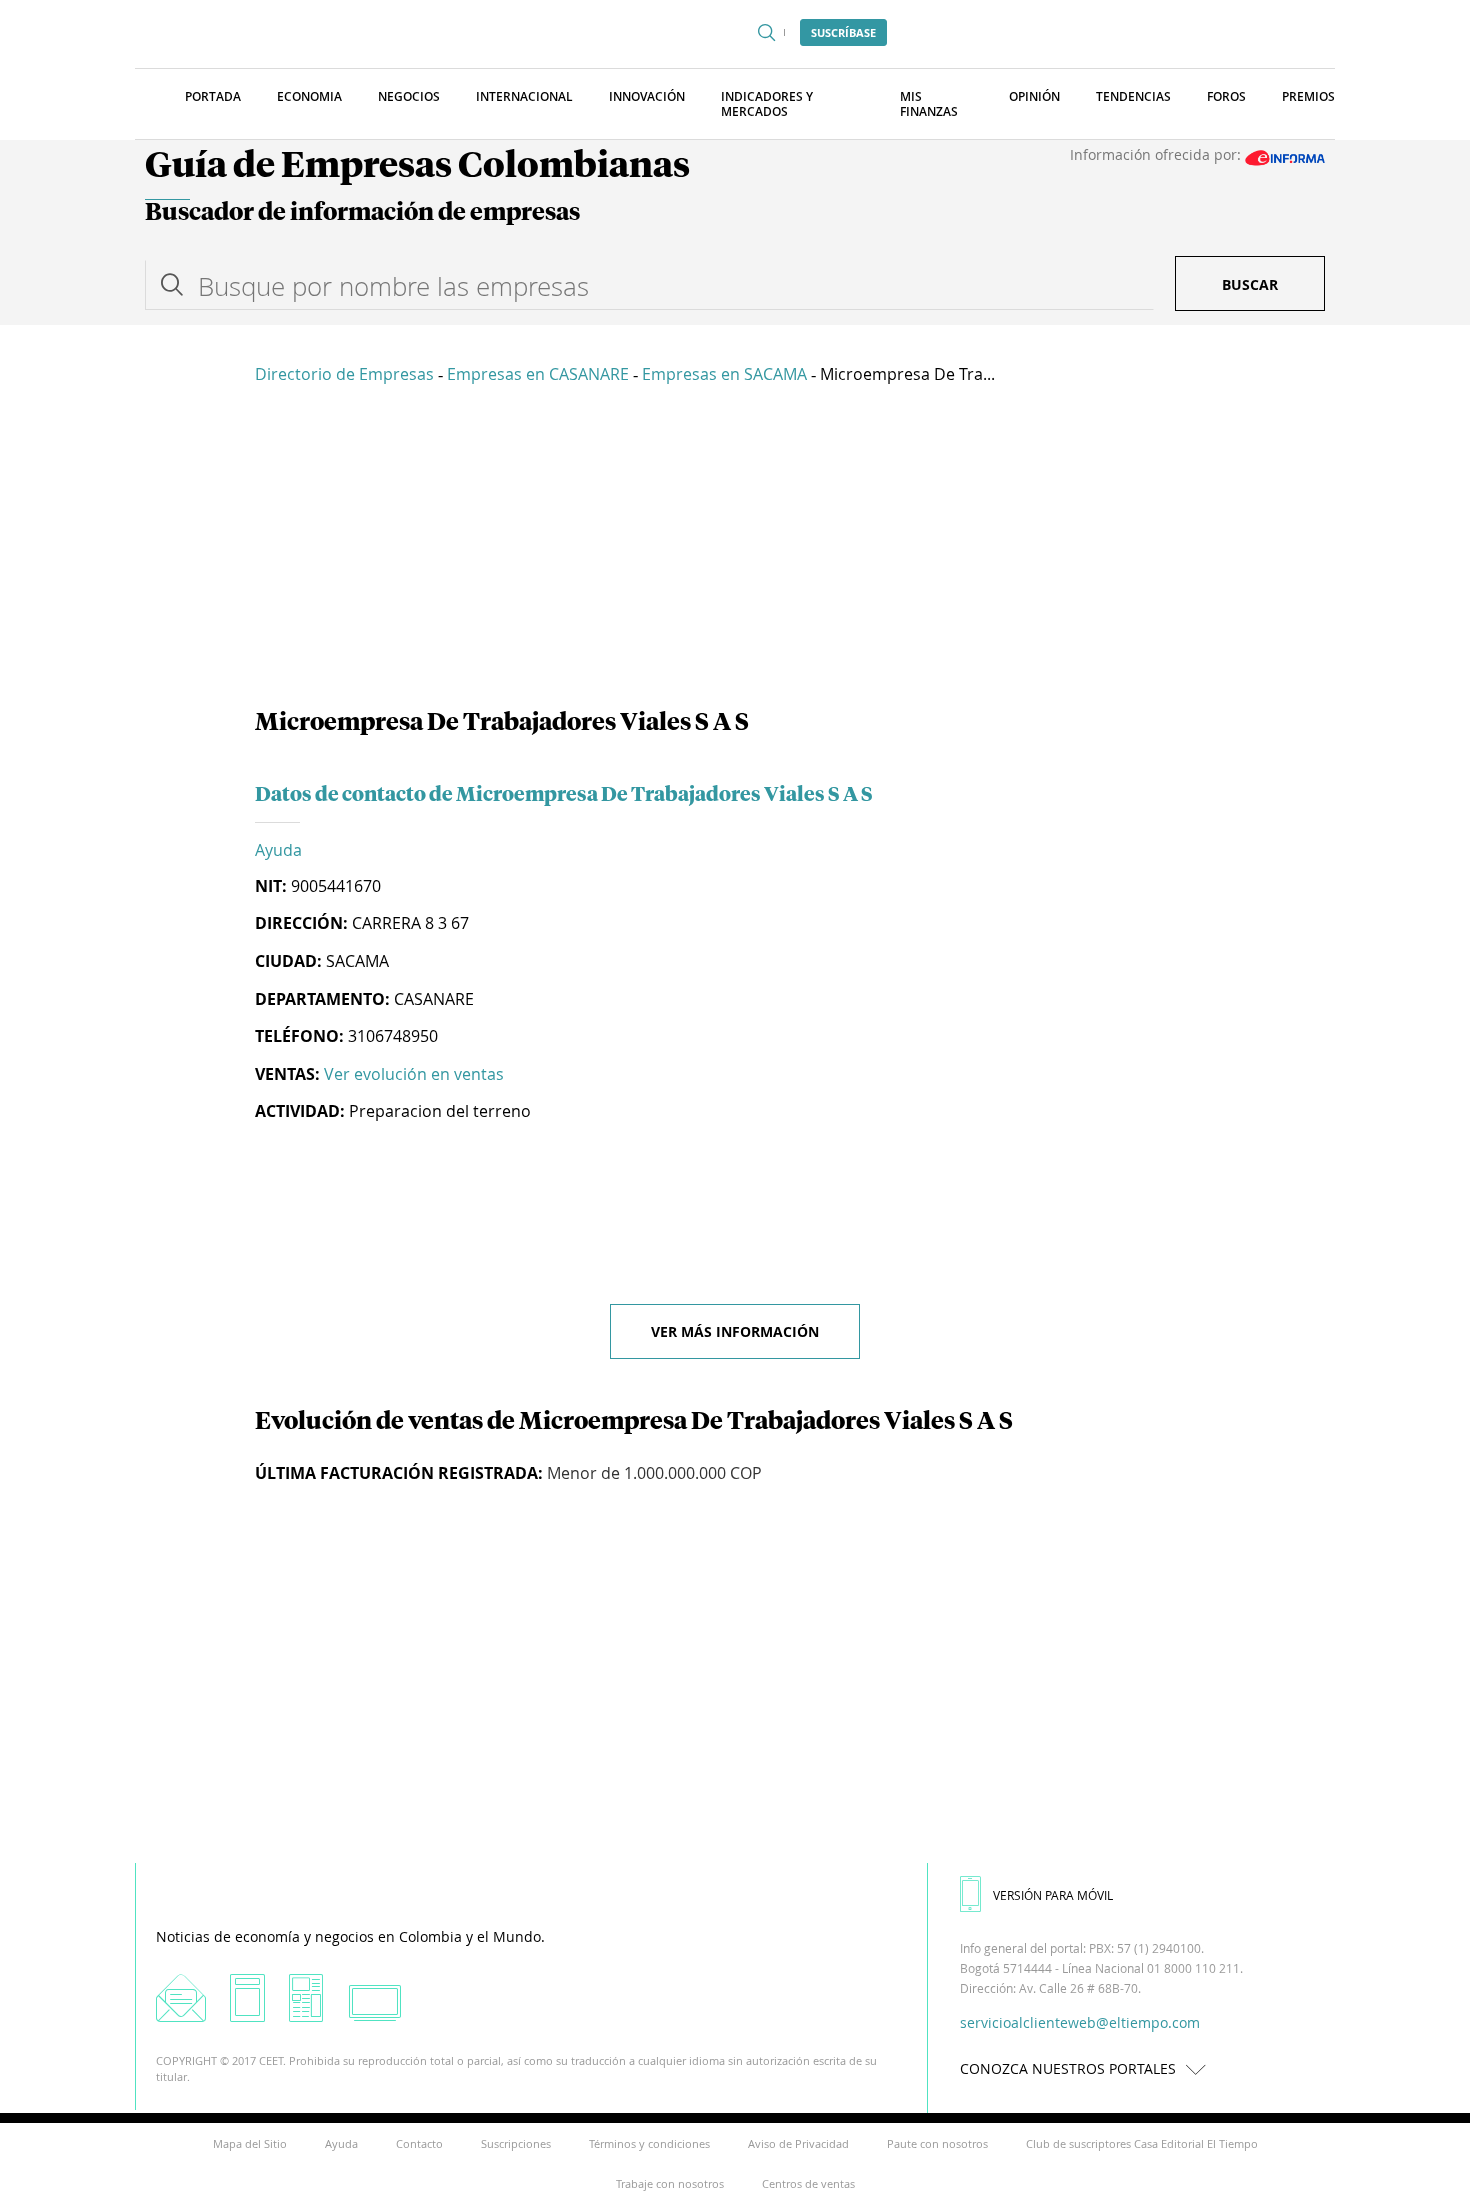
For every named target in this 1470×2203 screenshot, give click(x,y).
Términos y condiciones (649, 2143)
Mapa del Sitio (250, 2143)
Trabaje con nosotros (670, 2183)
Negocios (409, 96)
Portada (213, 96)
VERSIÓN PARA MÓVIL (1053, 1895)
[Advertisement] (735, 550)
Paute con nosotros (937, 2143)
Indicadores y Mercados (767, 104)
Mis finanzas (929, 104)
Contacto (419, 2143)
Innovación (647, 96)
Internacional (524, 96)
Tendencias (1133, 96)
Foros (1226, 96)
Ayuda (278, 850)
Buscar (1250, 284)
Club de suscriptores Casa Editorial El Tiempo (1142, 2143)
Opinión (1034, 96)
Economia (309, 96)
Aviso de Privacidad (798, 2143)
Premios (1308, 96)
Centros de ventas (808, 2183)
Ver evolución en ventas (414, 1074)
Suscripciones (516, 2143)
